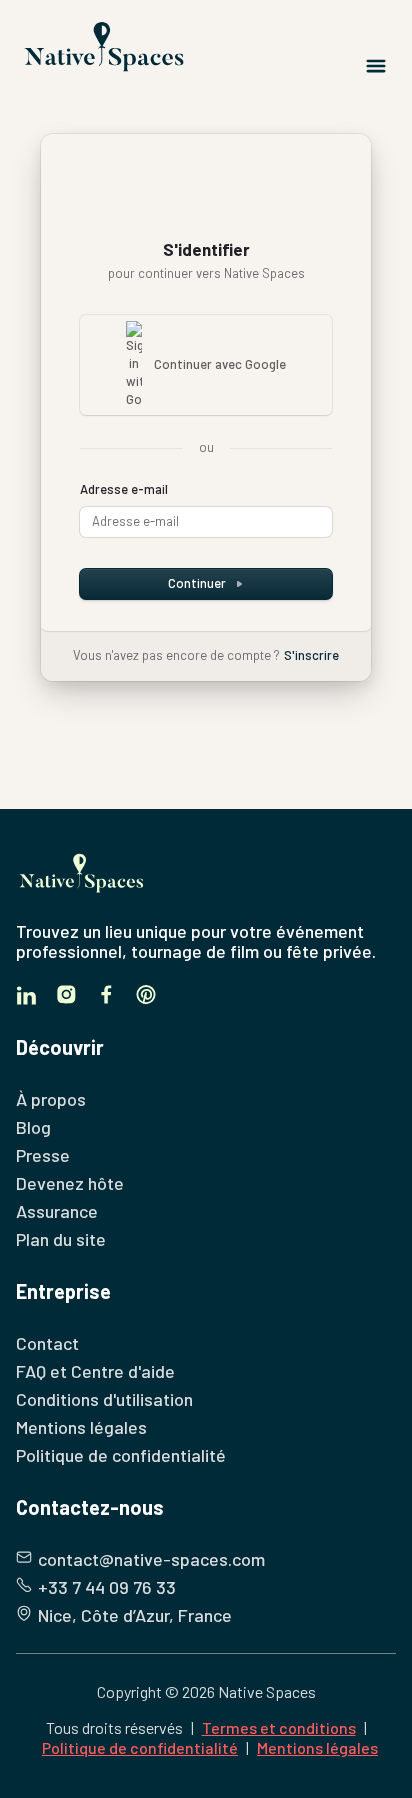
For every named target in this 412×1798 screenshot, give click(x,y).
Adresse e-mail (124, 489)
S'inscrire (311, 655)
